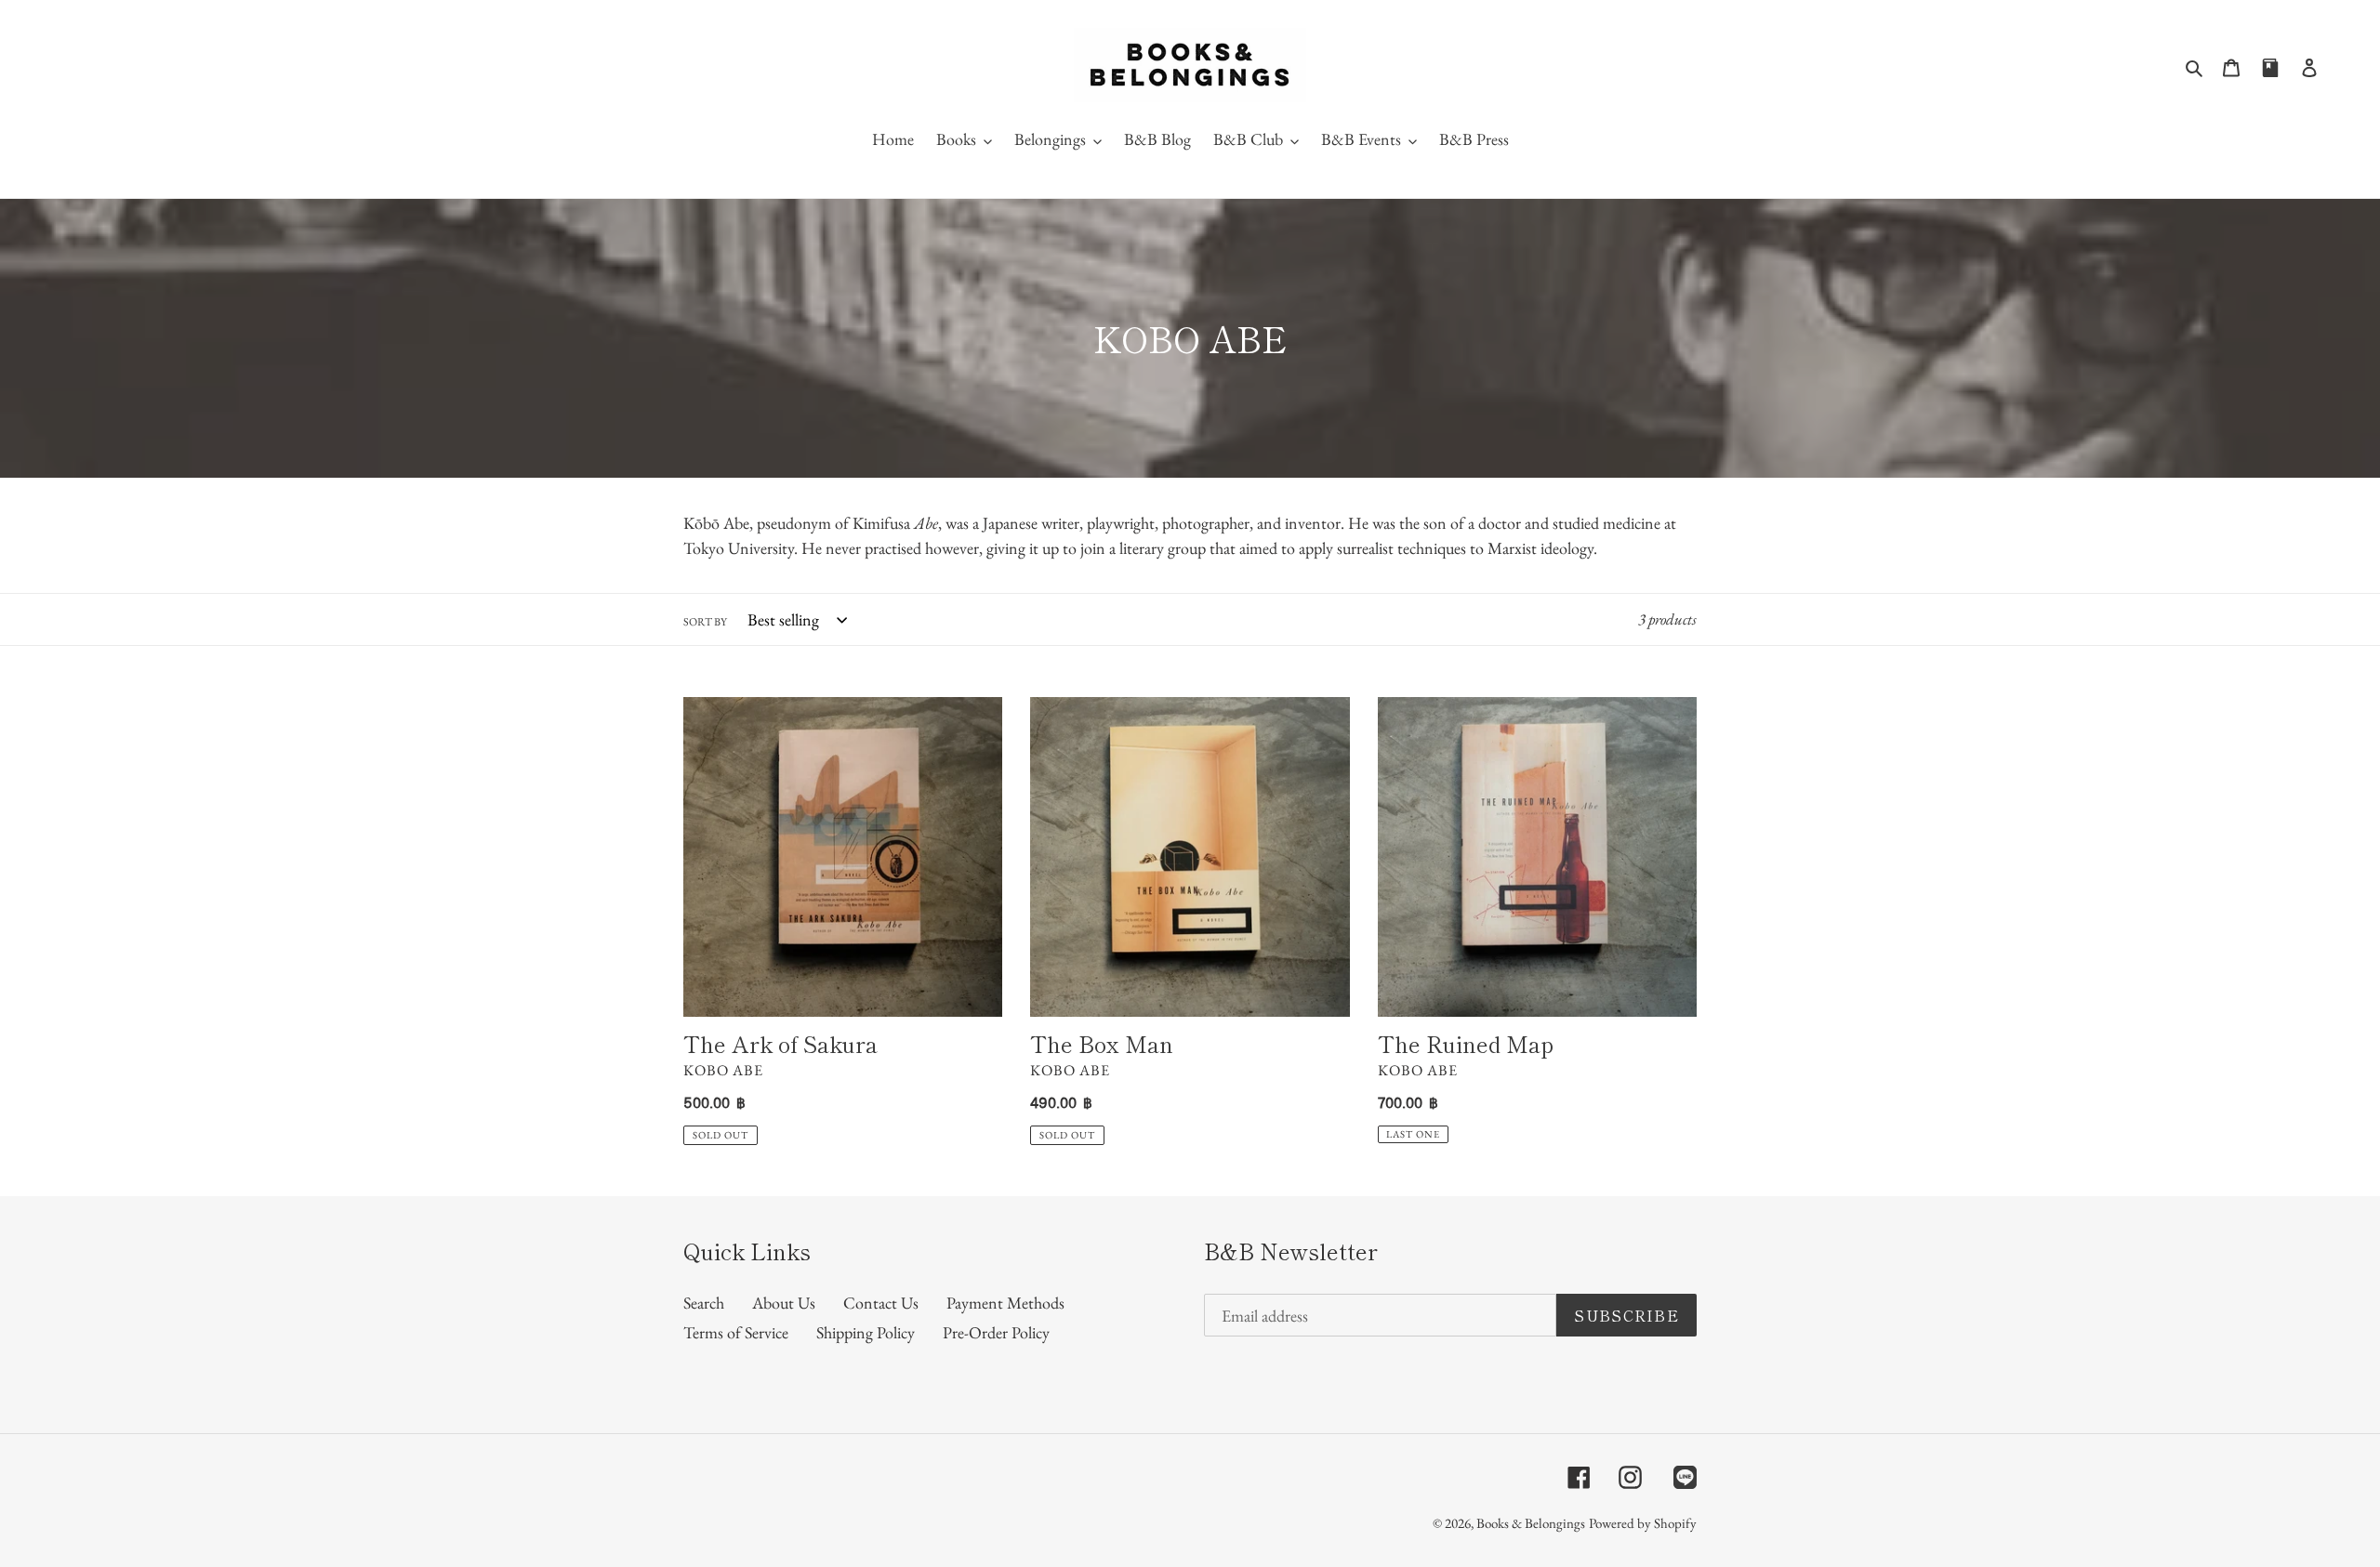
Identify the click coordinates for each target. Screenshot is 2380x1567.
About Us (784, 1303)
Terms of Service (736, 1332)
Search (704, 1303)
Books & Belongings (1531, 1523)
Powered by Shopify (1643, 1523)
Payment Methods (1005, 1303)
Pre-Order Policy (996, 1332)
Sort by (705, 622)
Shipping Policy (866, 1332)
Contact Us (881, 1303)
